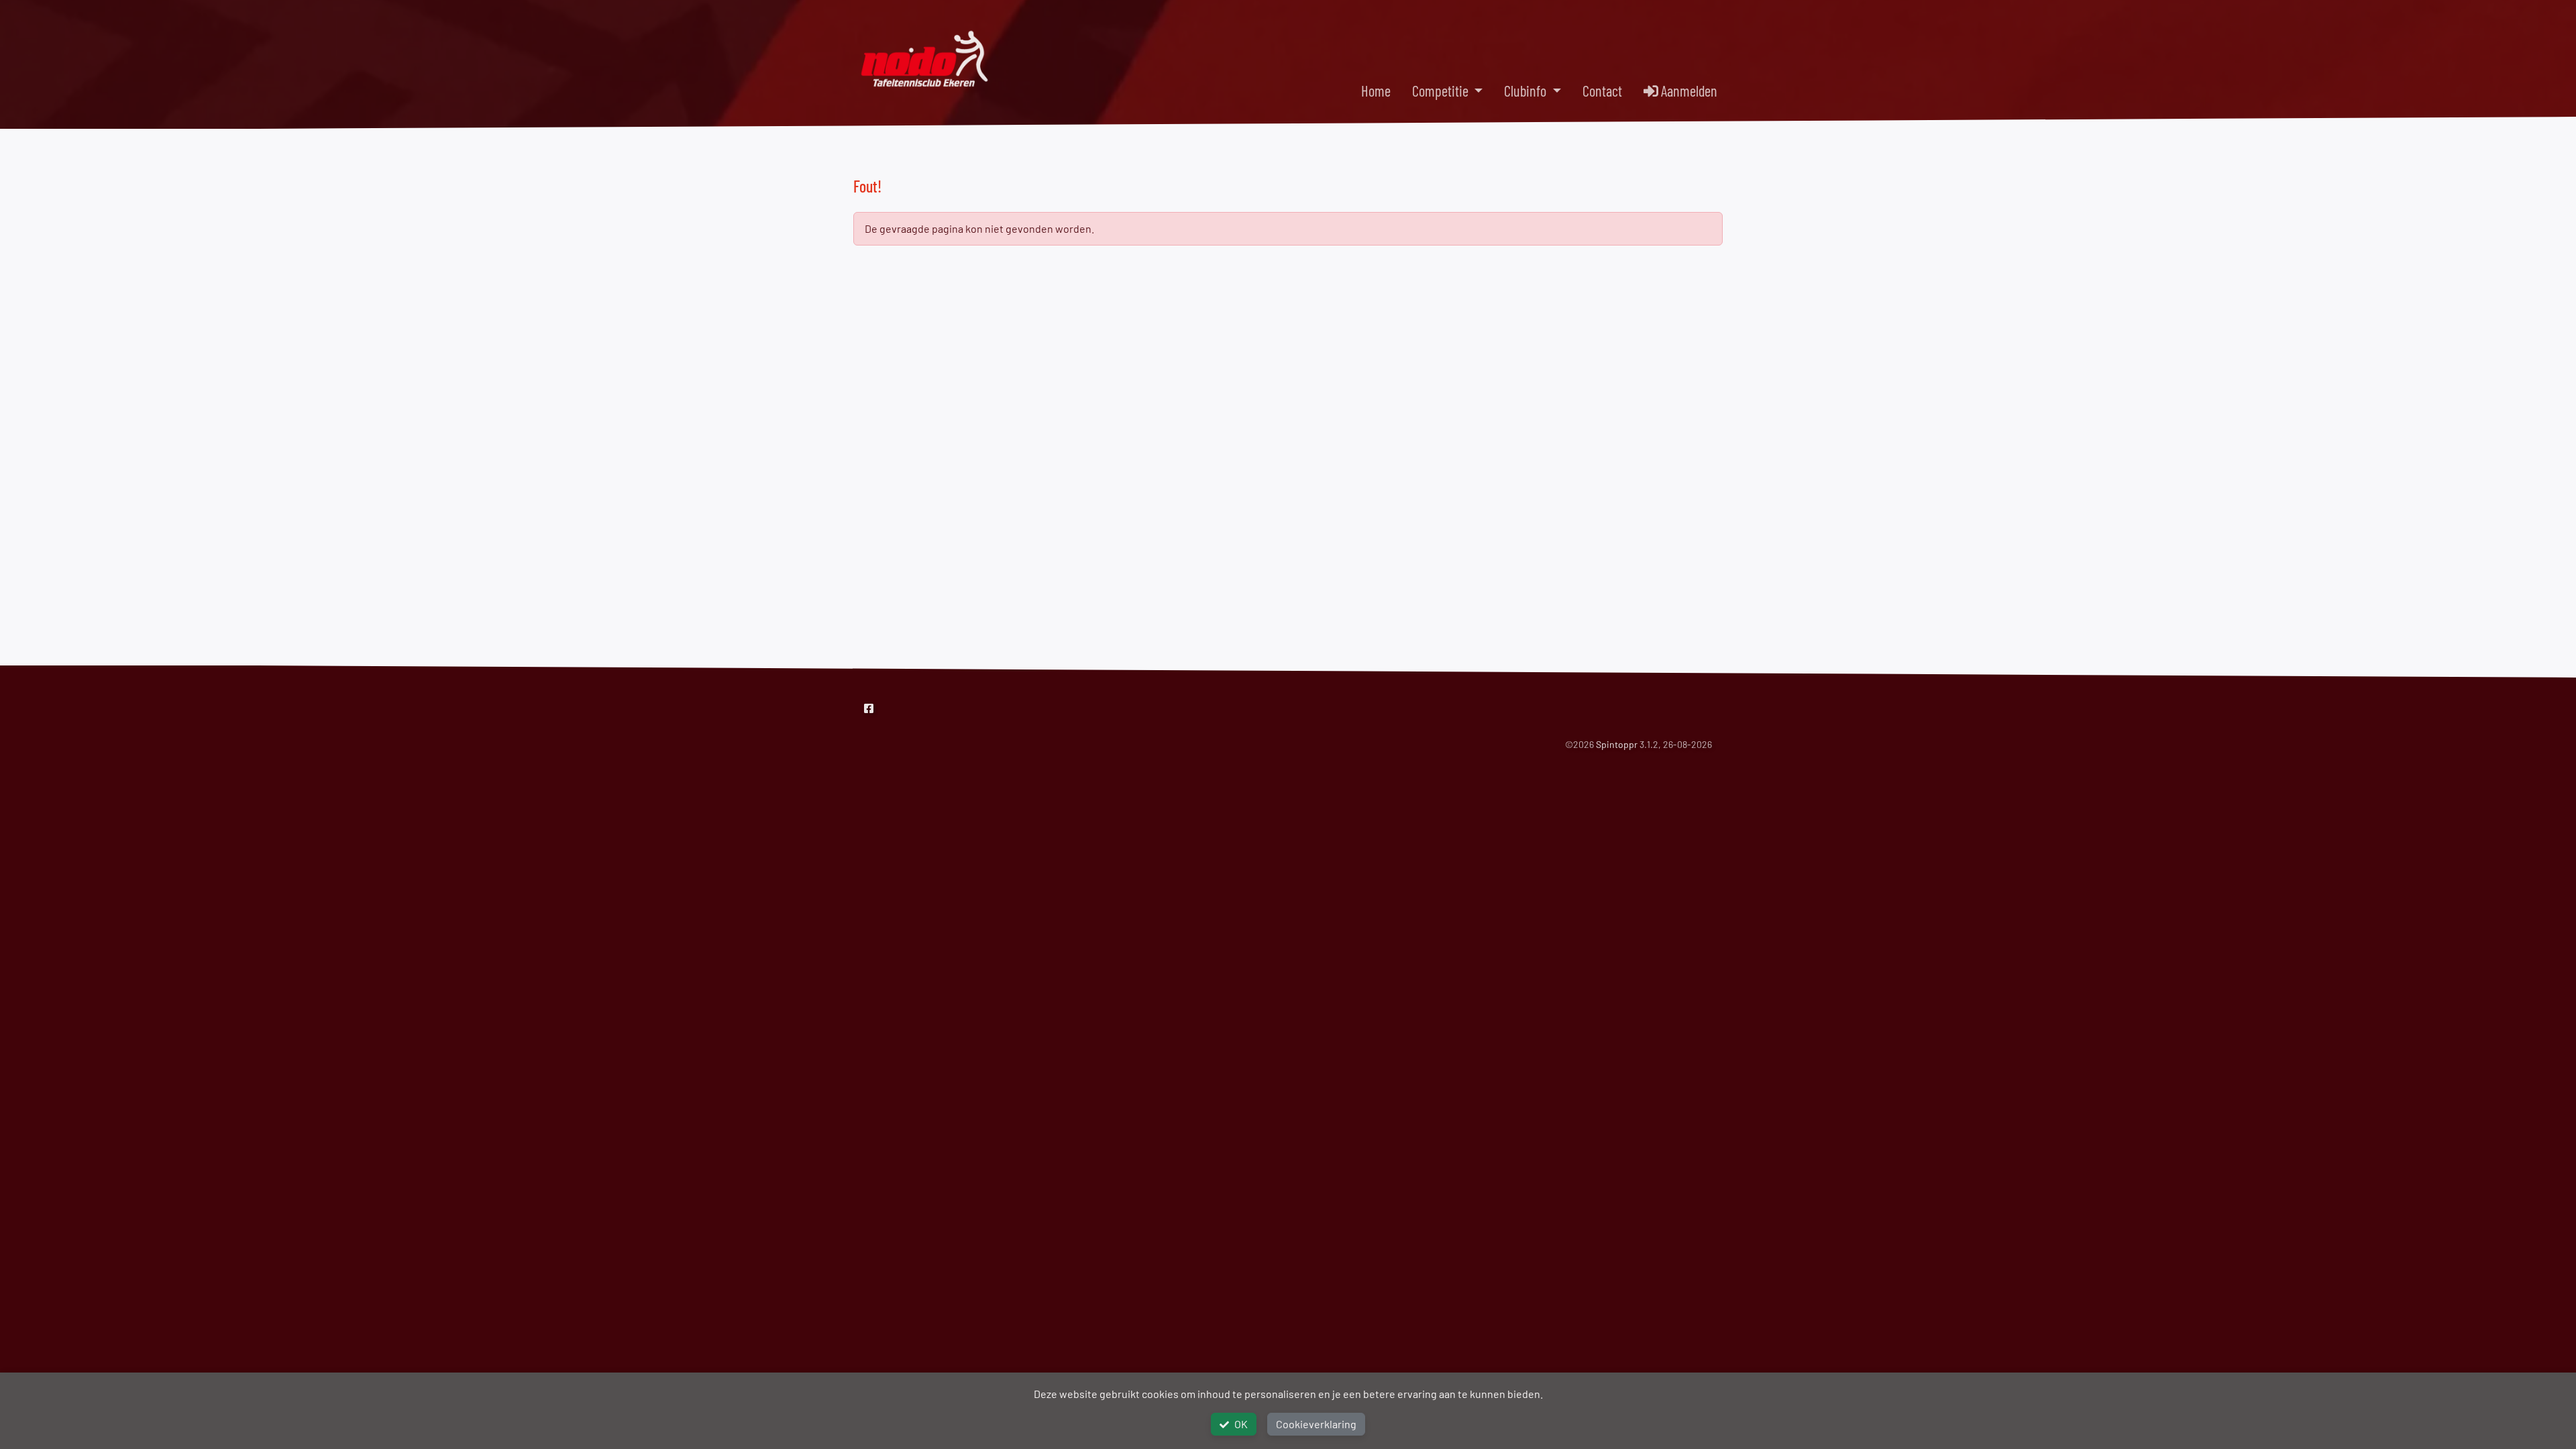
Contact (1602, 91)
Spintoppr (1617, 744)
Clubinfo (1526, 91)
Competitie (1442, 91)
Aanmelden (1688, 91)
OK (1241, 1424)
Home (1376, 91)
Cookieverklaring (1316, 1424)
